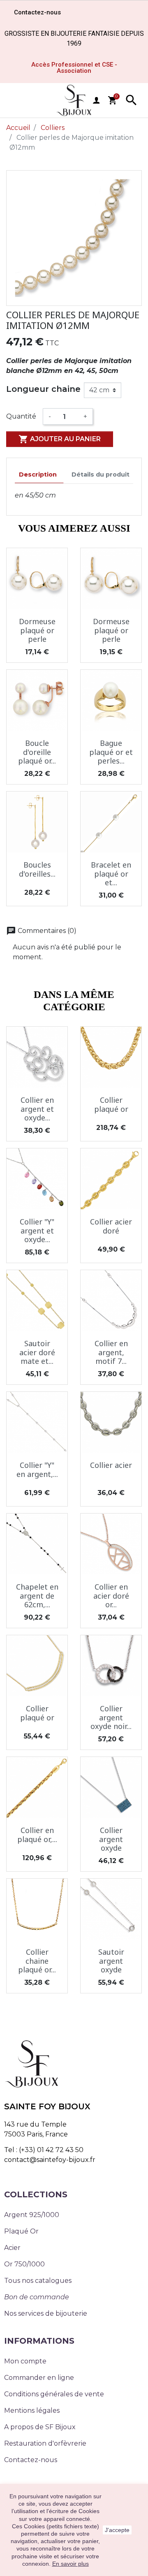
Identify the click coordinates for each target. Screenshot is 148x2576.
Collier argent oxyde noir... (111, 1717)
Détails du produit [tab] (101, 474)
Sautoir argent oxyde (111, 1961)
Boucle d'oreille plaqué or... (37, 752)
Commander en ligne (39, 2378)
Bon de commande (37, 2297)
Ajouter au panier (60, 439)
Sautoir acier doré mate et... (37, 1352)
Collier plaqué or (111, 1104)
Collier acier (111, 1465)
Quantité (21, 416)
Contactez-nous (31, 2460)
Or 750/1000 (24, 2264)
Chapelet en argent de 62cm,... (37, 1596)
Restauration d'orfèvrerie (45, 2443)
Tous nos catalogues (38, 2281)
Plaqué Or (21, 2231)
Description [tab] (38, 474)
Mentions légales (32, 2411)
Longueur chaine (43, 389)
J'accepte (117, 2530)
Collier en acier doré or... (111, 1596)
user (96, 100)
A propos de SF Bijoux (40, 2427)
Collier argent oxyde (111, 1839)
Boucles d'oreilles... (37, 869)
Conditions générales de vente (54, 2394)
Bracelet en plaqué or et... (111, 874)
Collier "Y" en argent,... (37, 1470)
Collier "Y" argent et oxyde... (37, 1230)
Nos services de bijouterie (46, 2313)
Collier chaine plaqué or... (37, 1961)
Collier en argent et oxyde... (37, 1109)
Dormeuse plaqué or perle (37, 630)
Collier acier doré (111, 1226)
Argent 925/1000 (32, 2215)
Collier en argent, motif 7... (111, 1352)
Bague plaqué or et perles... (111, 752)
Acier (12, 2248)
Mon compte (25, 2361)
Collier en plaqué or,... (37, 1835)
